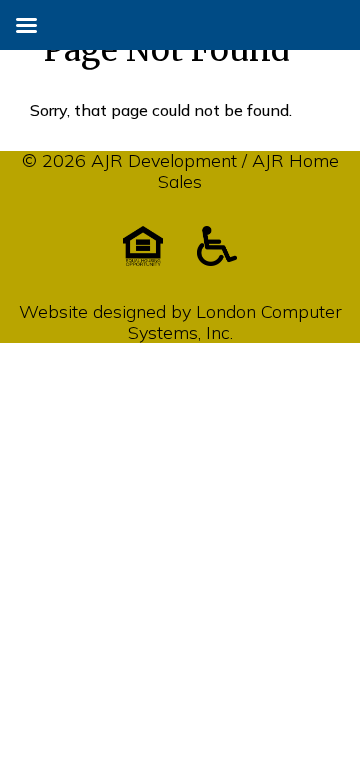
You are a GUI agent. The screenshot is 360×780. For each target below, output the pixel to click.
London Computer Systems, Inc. (235, 322)
